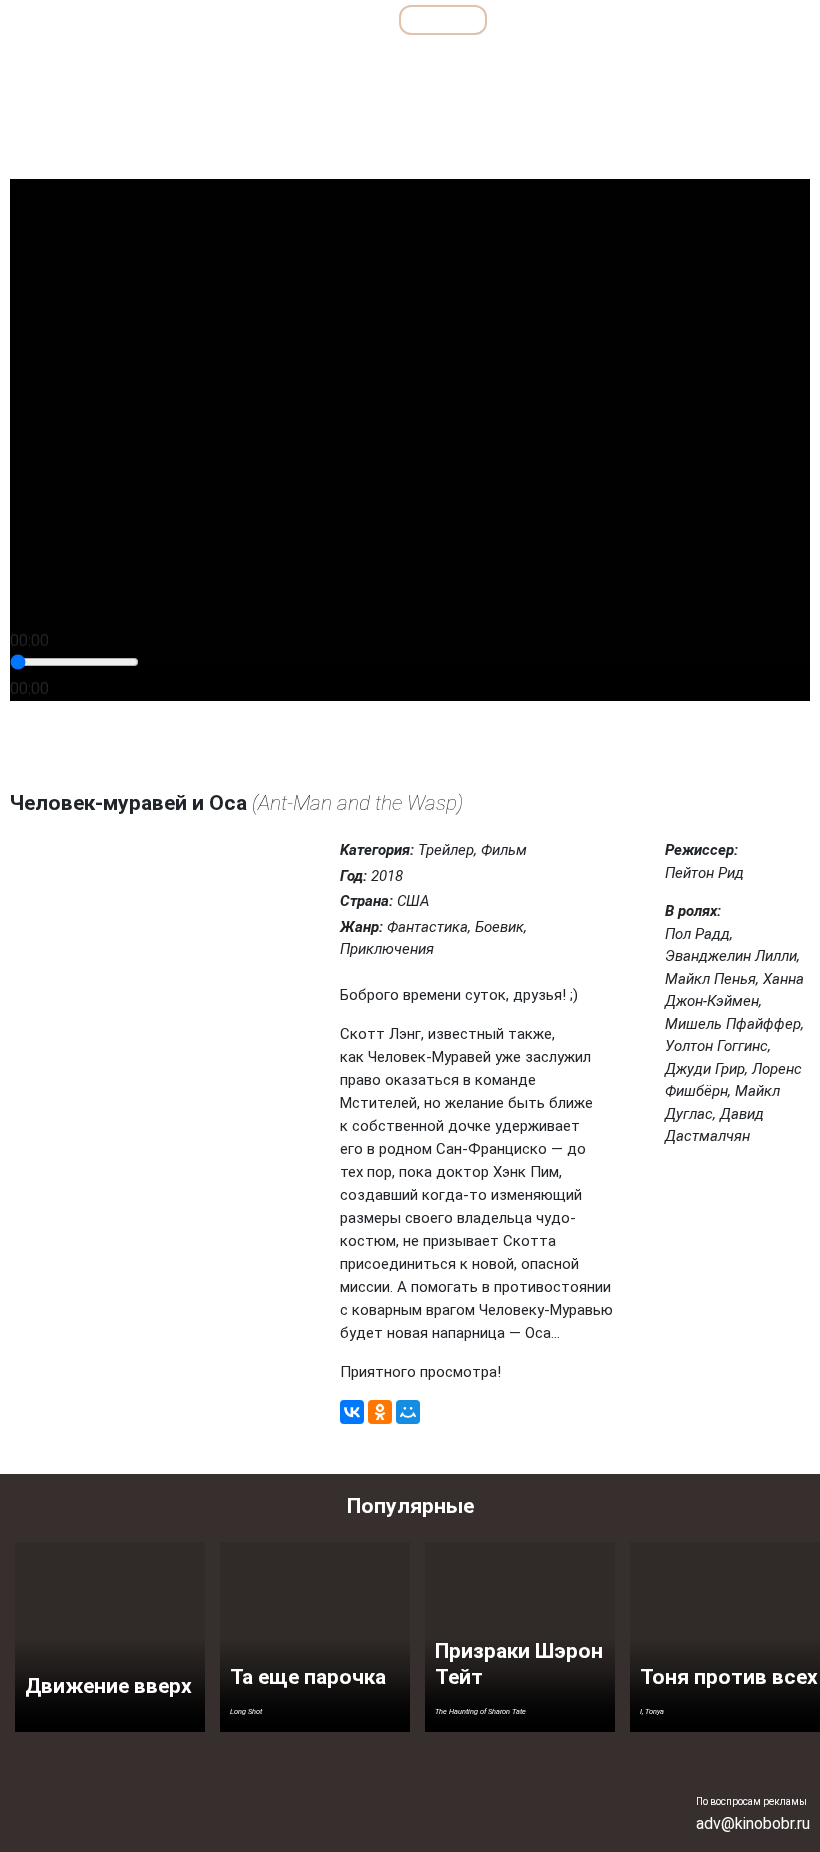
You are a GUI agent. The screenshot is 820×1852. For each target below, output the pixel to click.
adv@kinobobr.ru (753, 1823)
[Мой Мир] (408, 1412)
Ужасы (672, 63)
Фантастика (759, 63)
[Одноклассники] (380, 1412)
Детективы (231, 63)
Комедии (397, 63)
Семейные (589, 63)
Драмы (317, 63)
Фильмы (443, 19)
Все (351, 19)
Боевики (141, 63)
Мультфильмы (571, 19)
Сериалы (699, 19)
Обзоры (143, 19)
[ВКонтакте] (352, 1412)
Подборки (254, 19)
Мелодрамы (491, 63)
